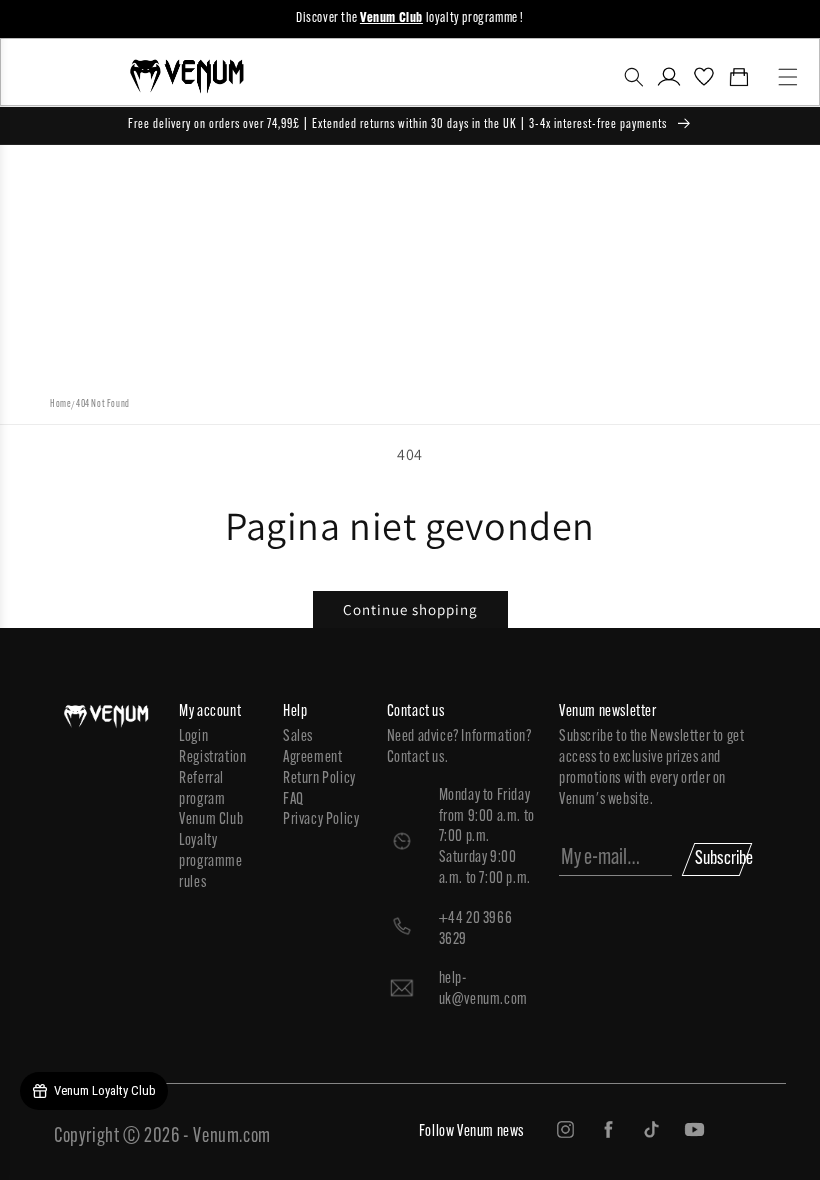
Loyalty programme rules (210, 862)
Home (60, 404)
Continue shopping (410, 609)
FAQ (293, 800)
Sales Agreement (312, 747)
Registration (212, 758)
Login (193, 737)
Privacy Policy (321, 820)
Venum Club (211, 820)
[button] (633, 77)
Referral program (202, 789)
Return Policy (319, 779)
